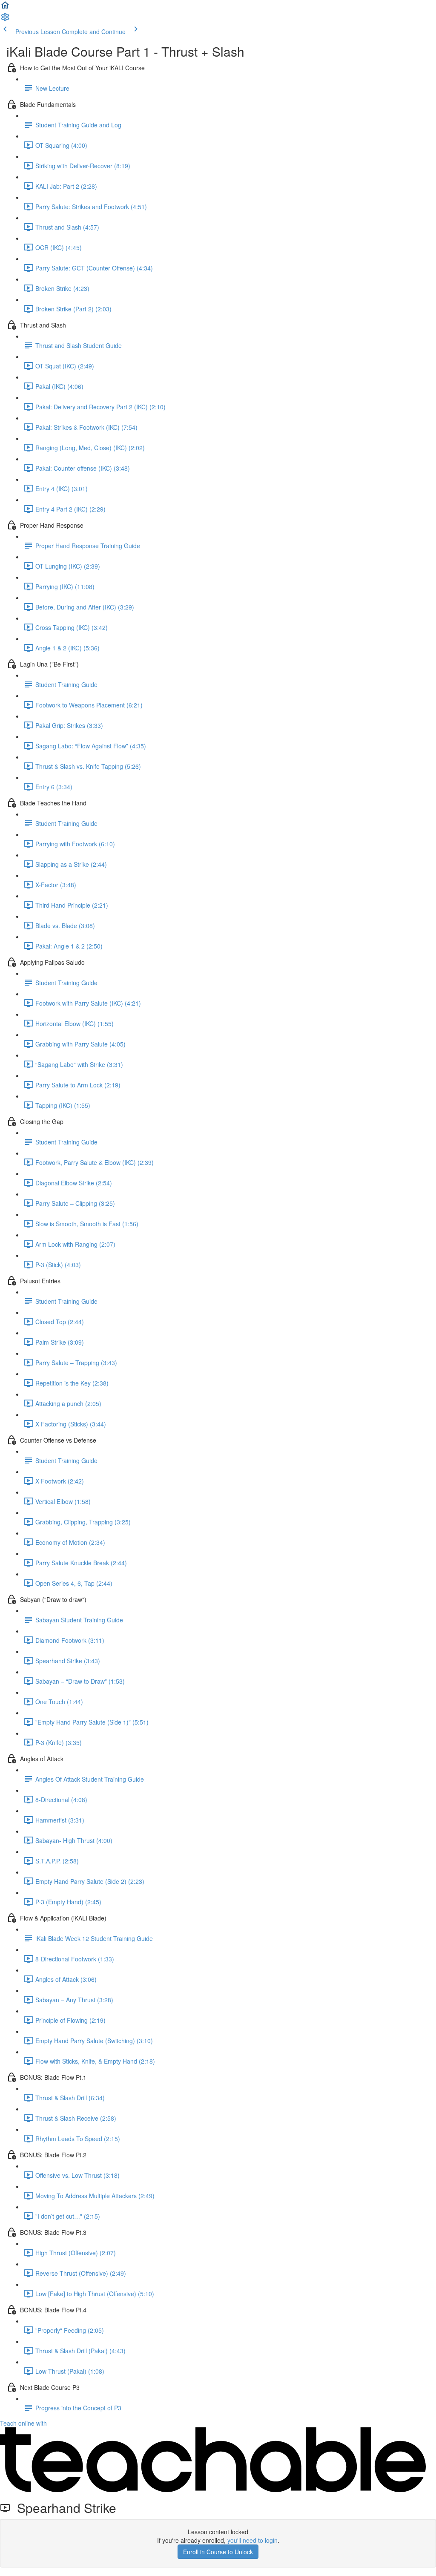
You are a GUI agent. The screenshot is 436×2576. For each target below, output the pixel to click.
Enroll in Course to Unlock (218, 2552)
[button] (5, 8)
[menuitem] (5, 20)
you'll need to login (252, 2540)
